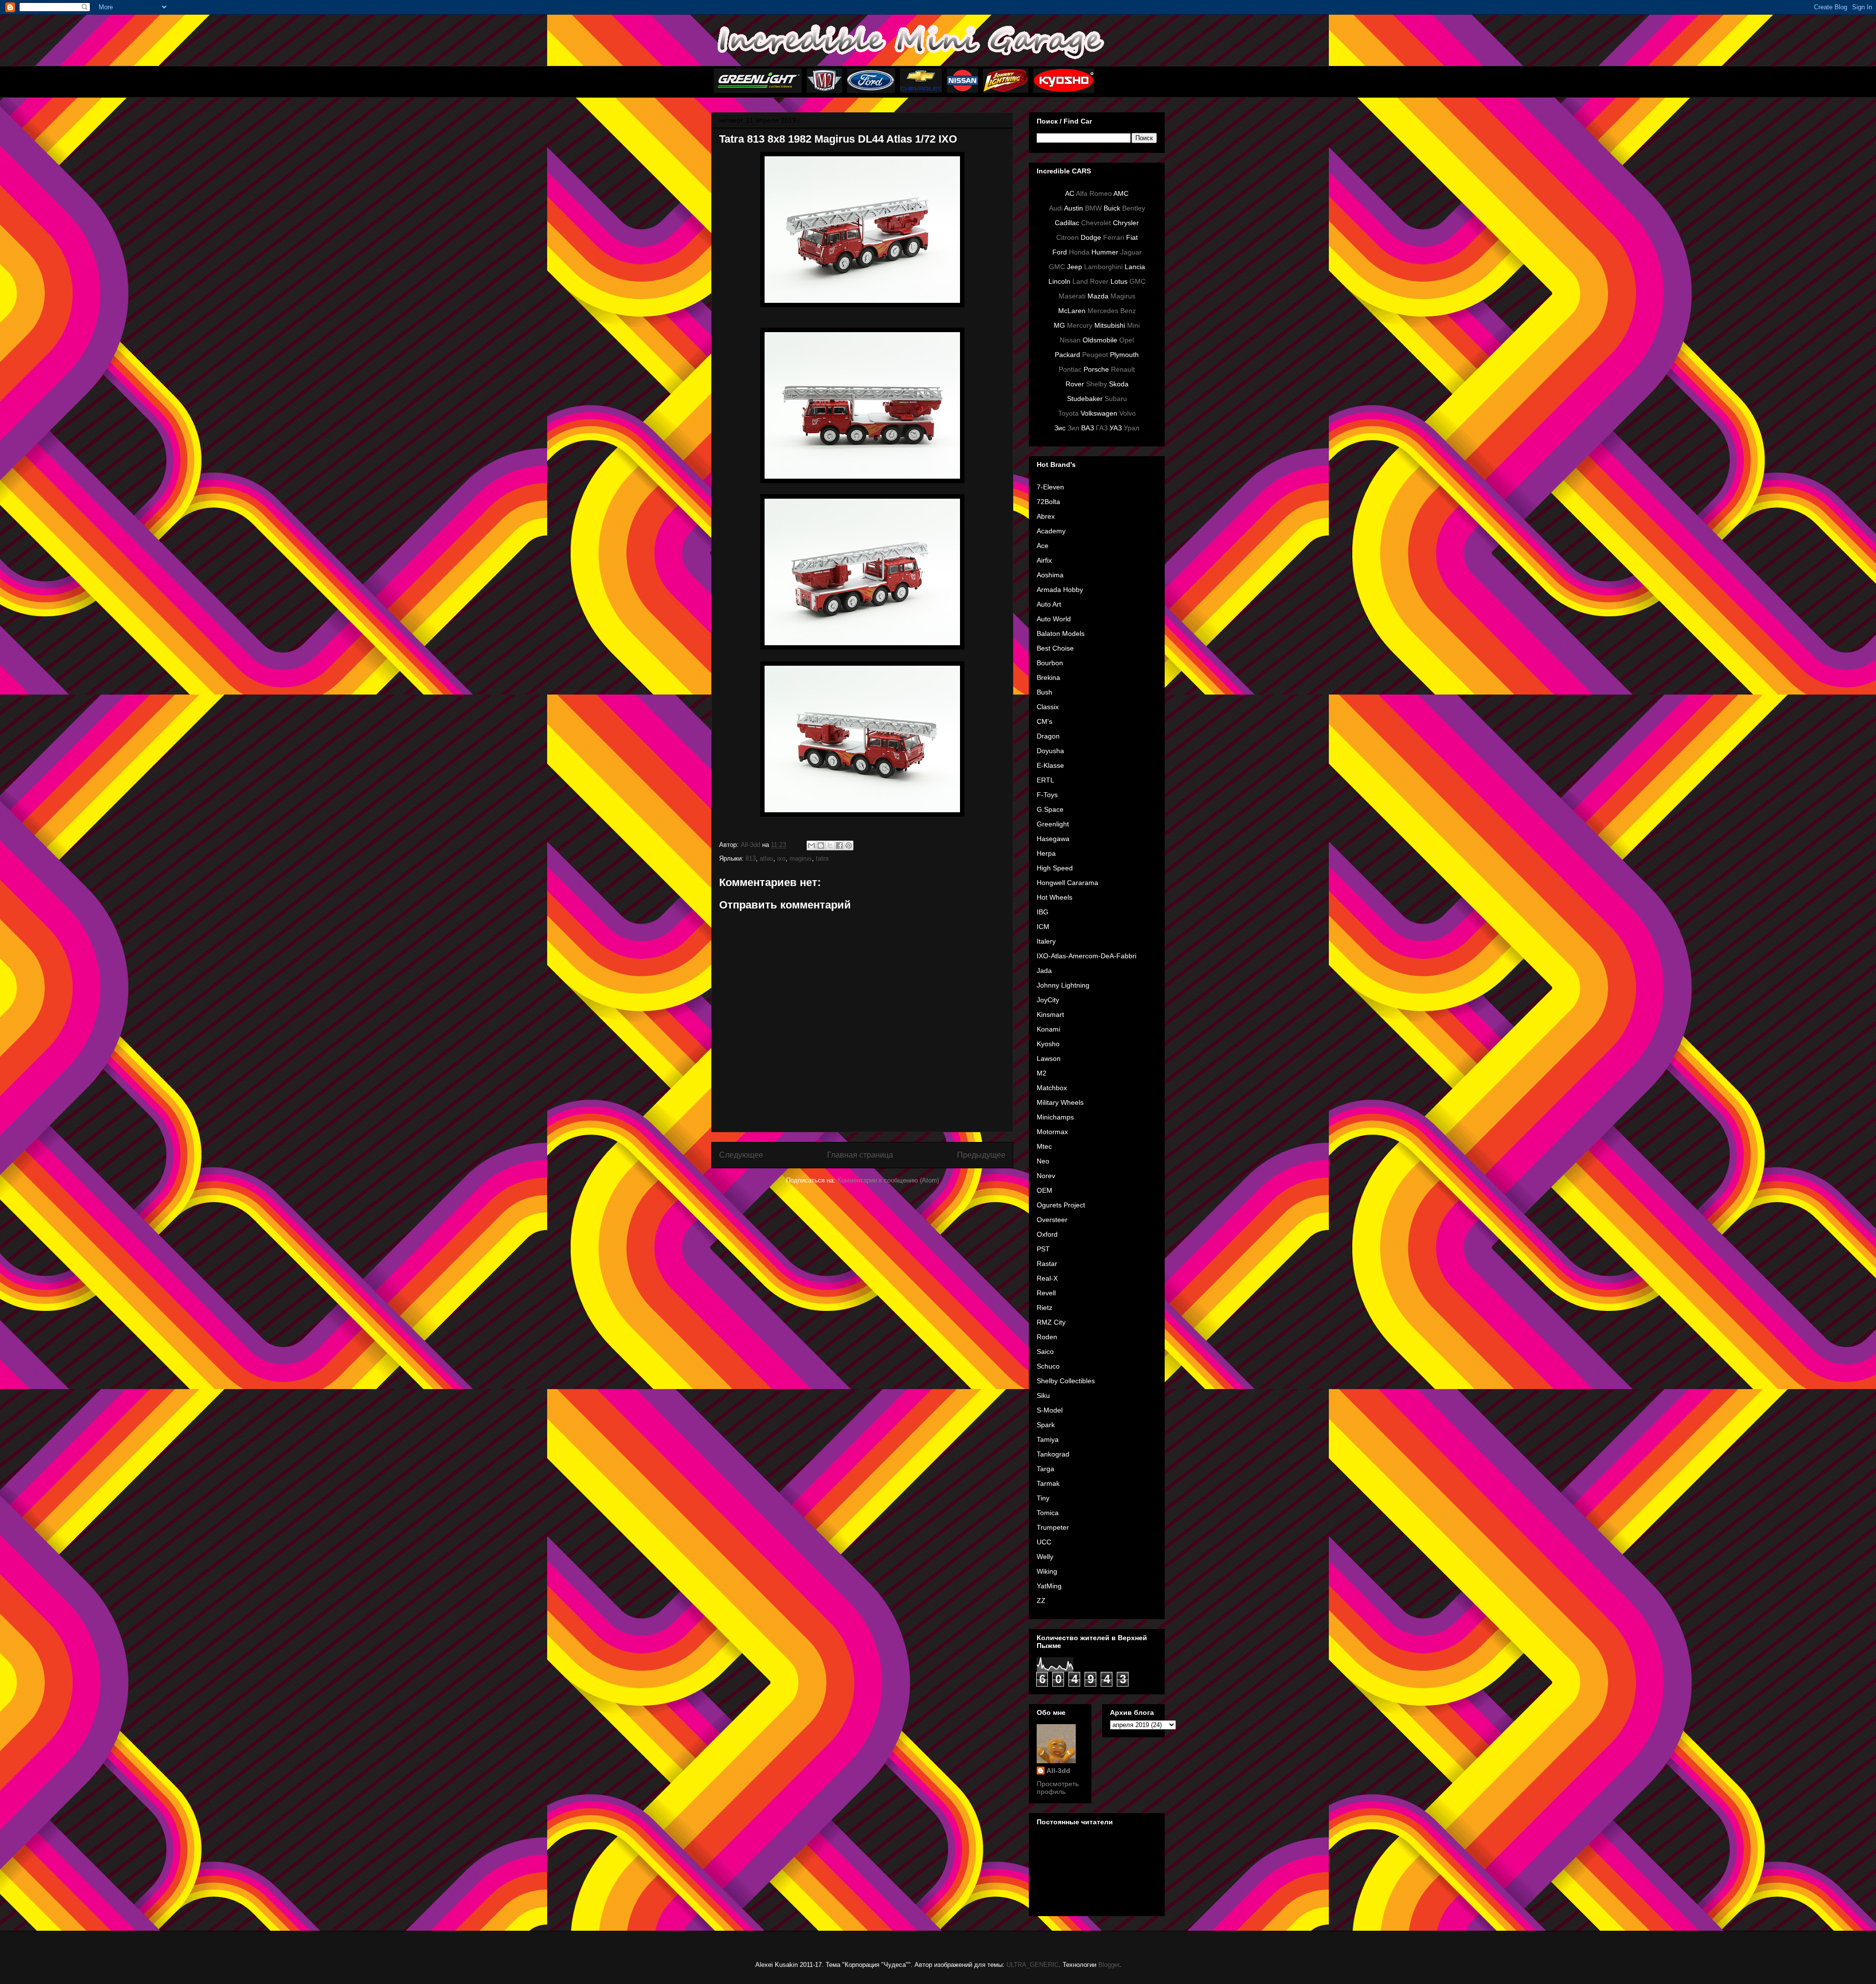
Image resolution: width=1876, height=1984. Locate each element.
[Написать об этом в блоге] (821, 845)
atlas (767, 858)
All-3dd (1058, 1771)
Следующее (741, 1155)
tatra (822, 858)
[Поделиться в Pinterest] (849, 845)
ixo (781, 858)
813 (751, 858)
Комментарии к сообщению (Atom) (888, 1180)
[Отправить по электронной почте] (811, 845)
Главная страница (860, 1155)
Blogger (1109, 1965)
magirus (801, 858)
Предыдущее (981, 1155)
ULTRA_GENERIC (1033, 1965)
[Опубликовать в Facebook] (839, 845)
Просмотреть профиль (1058, 1788)
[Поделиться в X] (830, 845)
